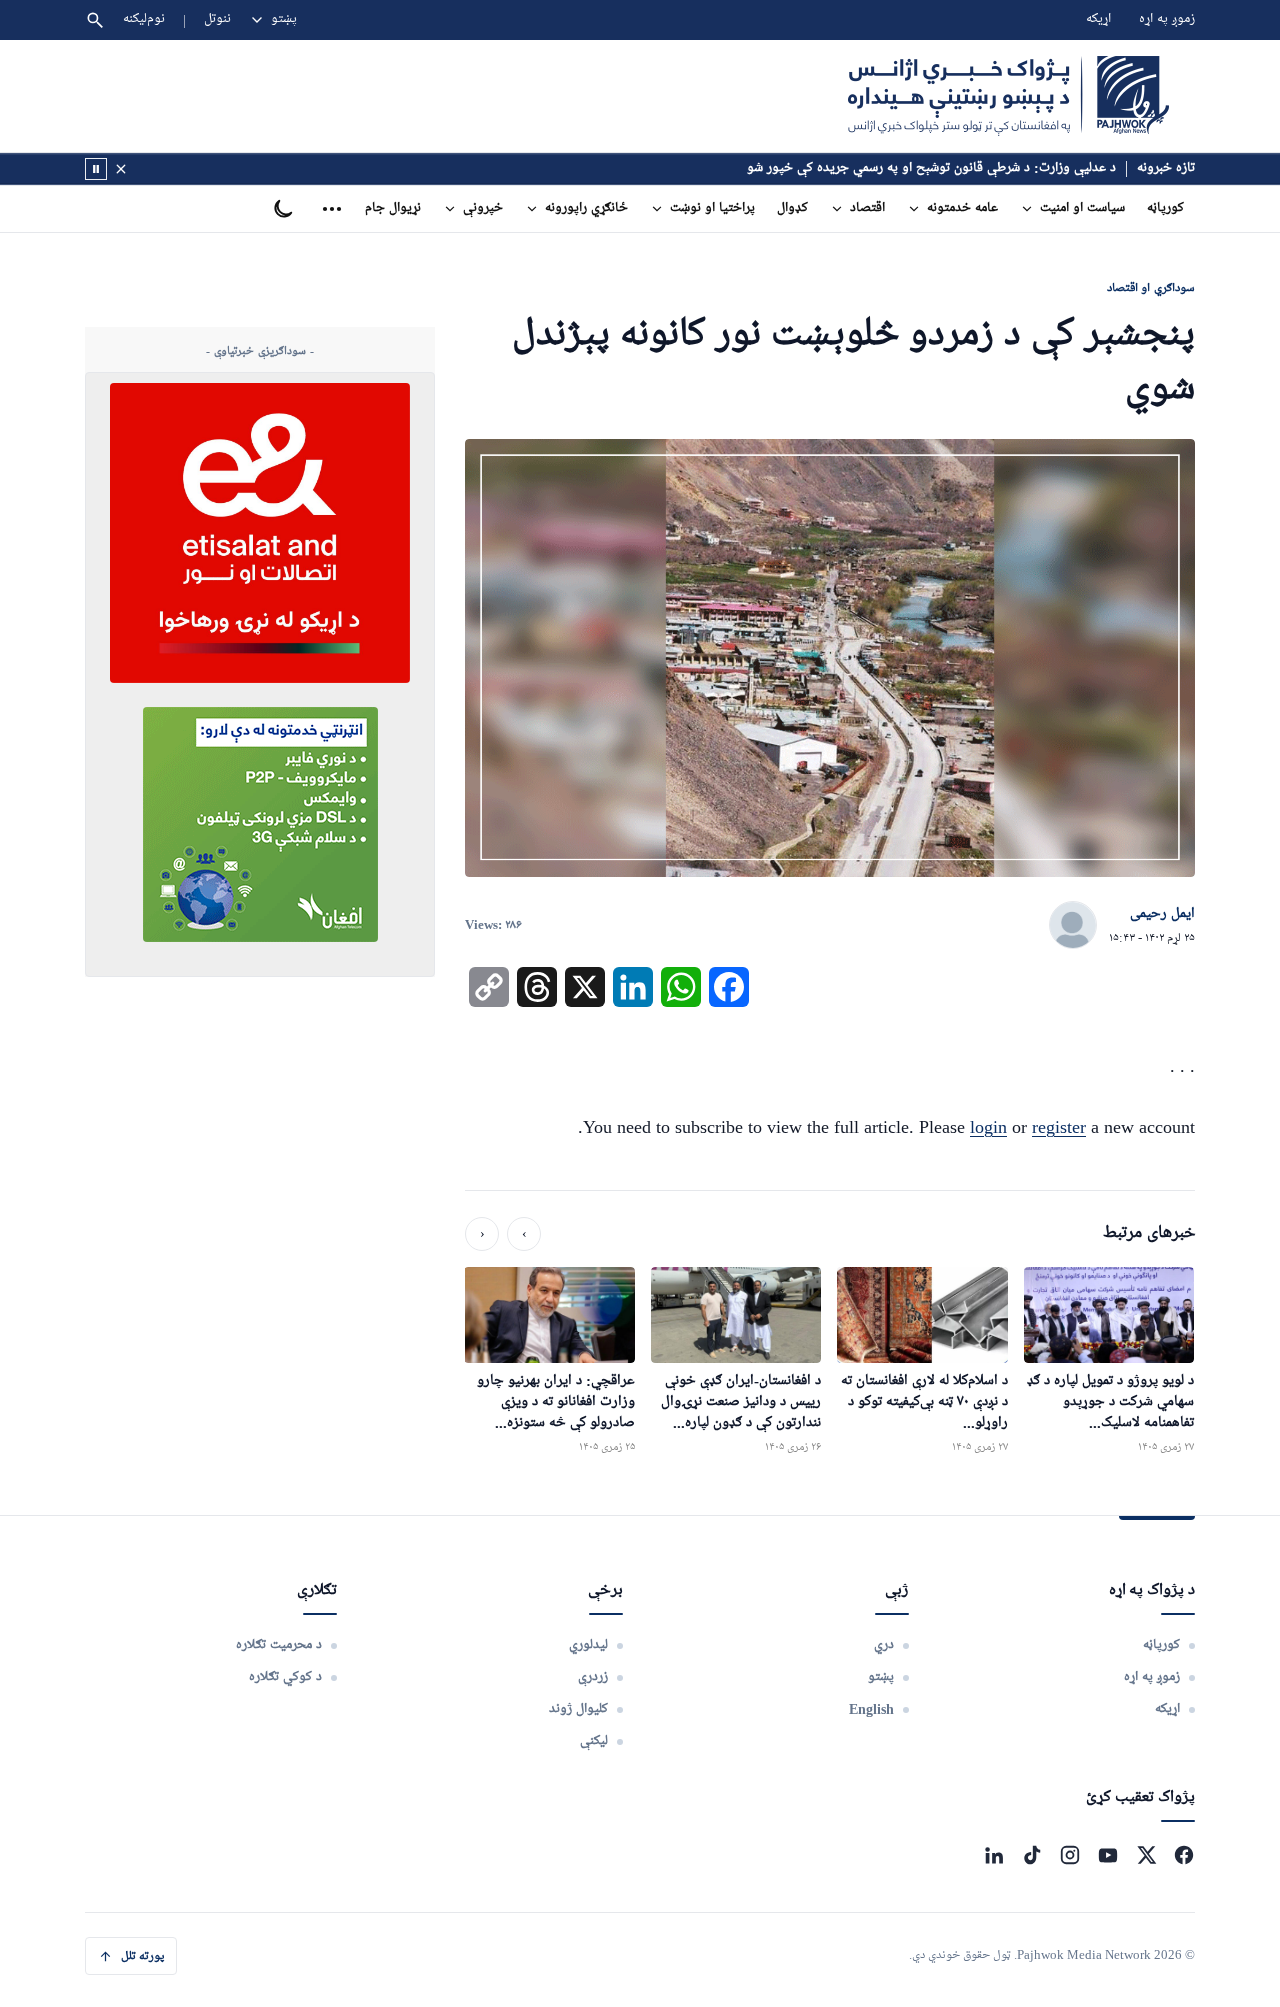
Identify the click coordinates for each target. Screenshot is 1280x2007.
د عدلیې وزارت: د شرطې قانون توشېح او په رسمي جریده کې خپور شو (931, 168)
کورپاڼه (1165, 208)
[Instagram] (1070, 1855)
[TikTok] (1032, 1855)
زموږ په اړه (1167, 19)
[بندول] (121, 169)
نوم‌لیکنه (144, 19)
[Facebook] (1184, 1855)
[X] (1146, 1855)
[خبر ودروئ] (96, 169)
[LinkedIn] (994, 1855)
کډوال (792, 208)
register (1059, 1127)
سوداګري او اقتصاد (1151, 287)
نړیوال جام (393, 208)
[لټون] (95, 20)
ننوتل (217, 19)
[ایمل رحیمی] (1073, 926)
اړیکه (1098, 19)
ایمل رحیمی (1162, 914)
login (988, 1127)
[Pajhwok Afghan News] (1008, 96)
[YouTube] (1108, 1855)
